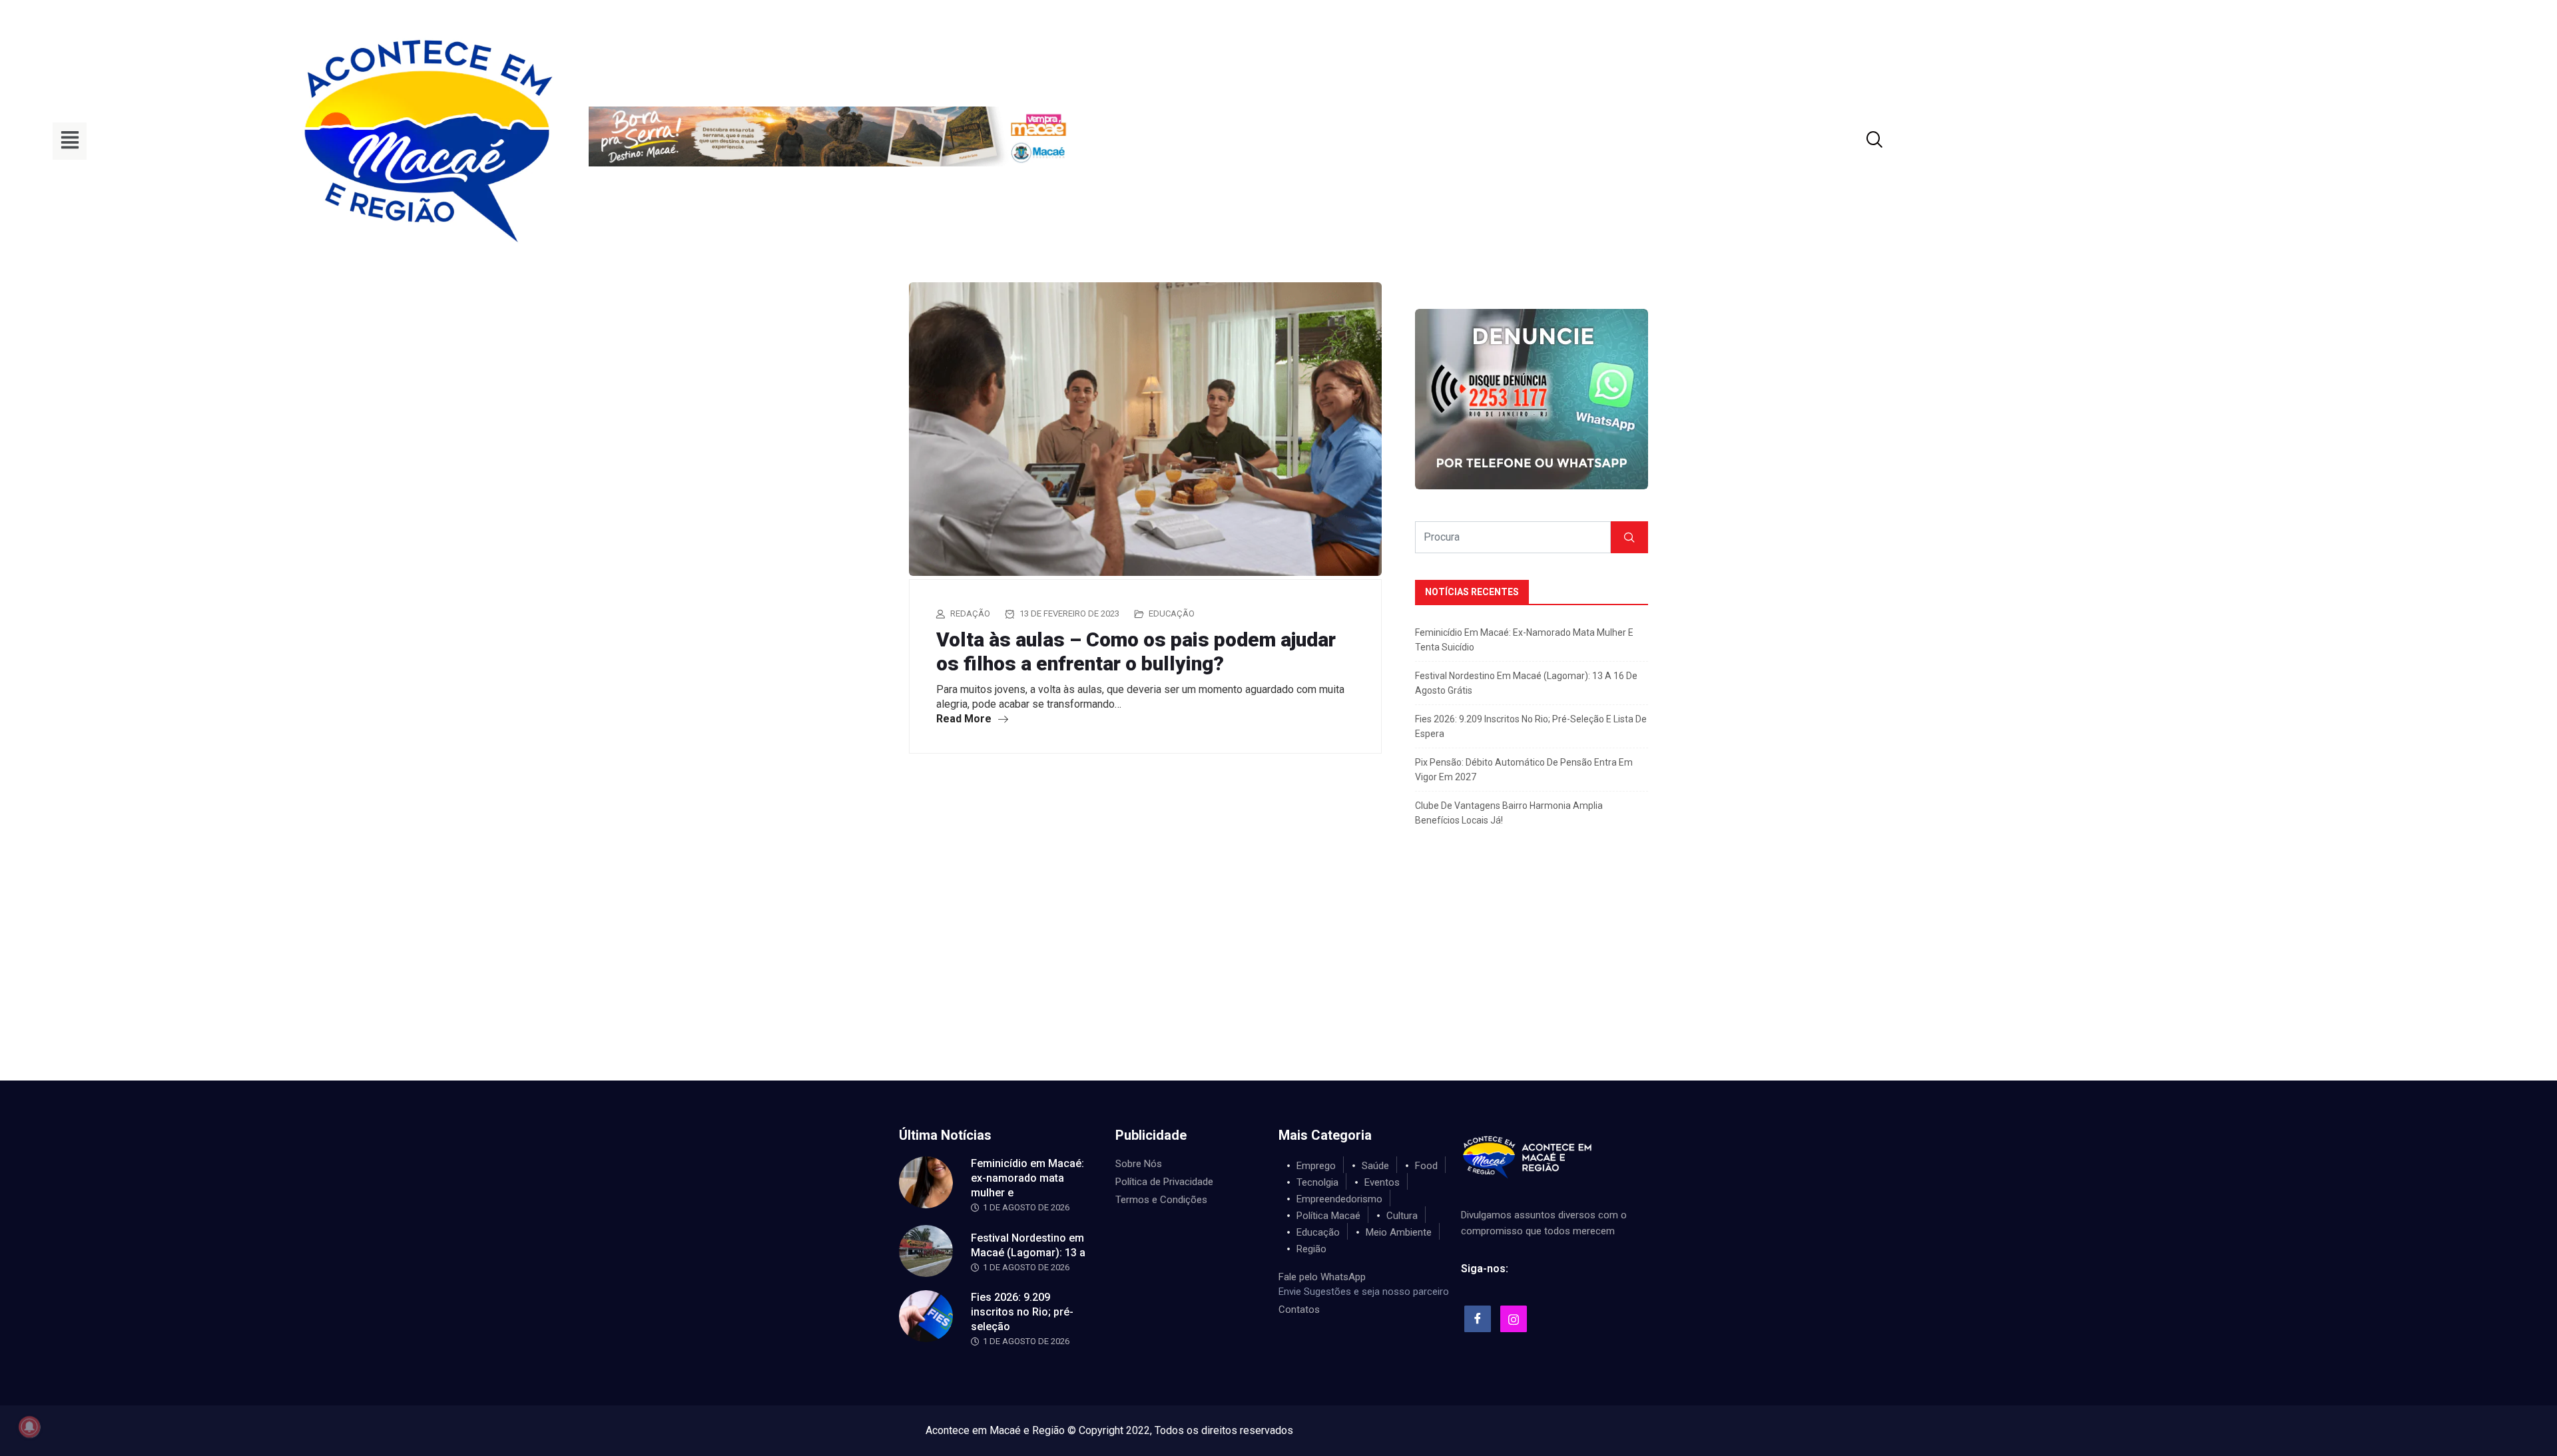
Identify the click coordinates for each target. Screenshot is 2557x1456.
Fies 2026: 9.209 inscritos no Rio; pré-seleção (1022, 1312)
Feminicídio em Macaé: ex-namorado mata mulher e (1027, 1178)
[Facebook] (1478, 1319)
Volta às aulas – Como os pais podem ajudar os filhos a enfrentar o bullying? (1136, 651)
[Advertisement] (1278, 981)
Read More (965, 719)
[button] (70, 141)
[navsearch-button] (1858, 141)
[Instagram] (1514, 1319)
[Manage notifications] (29, 1427)
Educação (1172, 613)
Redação (970, 613)
